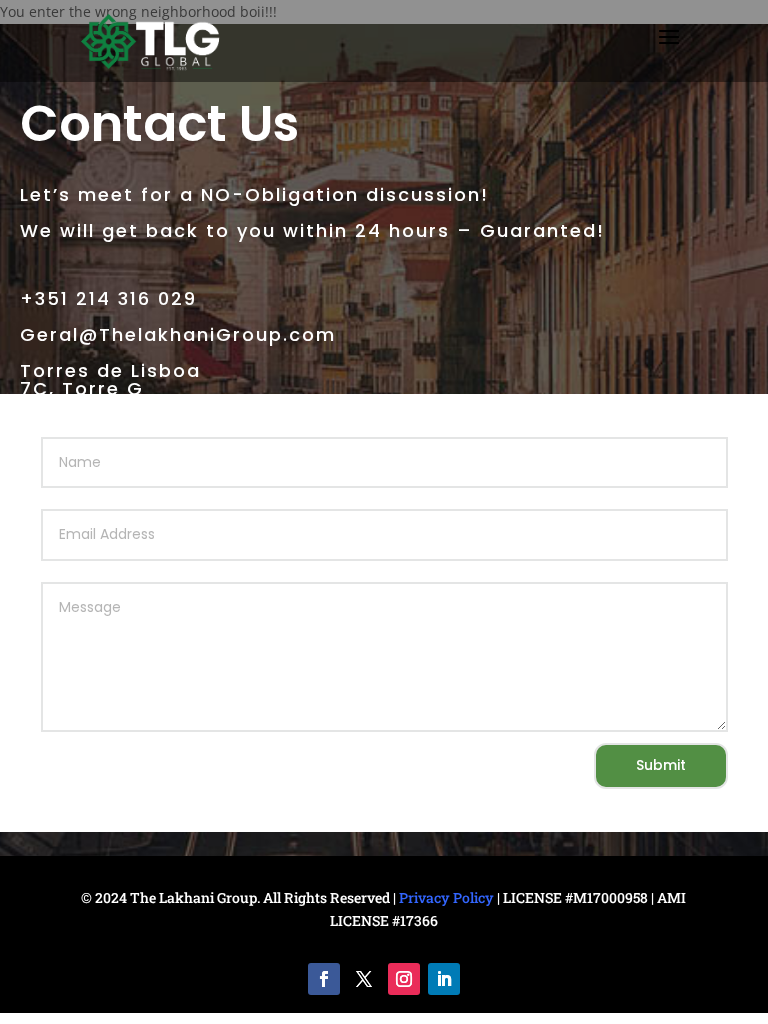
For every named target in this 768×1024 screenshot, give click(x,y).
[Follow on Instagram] (404, 979)
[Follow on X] (364, 979)
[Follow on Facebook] (324, 979)
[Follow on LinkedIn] (444, 979)
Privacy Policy (446, 897)
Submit (661, 765)
